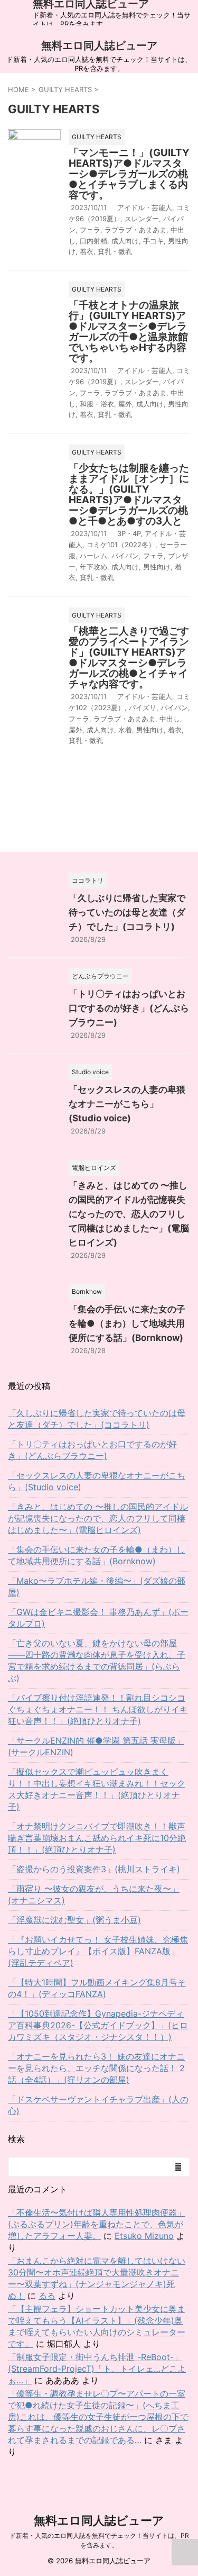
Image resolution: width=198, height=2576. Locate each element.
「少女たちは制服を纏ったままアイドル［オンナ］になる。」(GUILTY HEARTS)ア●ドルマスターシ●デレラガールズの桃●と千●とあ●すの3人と (129, 495)
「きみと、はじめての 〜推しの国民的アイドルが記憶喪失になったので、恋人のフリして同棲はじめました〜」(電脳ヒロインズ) (129, 1214)
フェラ (90, 230)
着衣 (87, 251)
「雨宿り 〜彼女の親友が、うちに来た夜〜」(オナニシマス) (94, 1894)
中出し (170, 719)
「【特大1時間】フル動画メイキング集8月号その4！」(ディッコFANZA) (97, 1988)
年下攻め (93, 567)
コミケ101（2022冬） (121, 545)
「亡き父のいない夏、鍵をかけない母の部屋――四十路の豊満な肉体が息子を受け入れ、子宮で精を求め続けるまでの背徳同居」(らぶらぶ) (97, 1661)
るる (47, 2296)
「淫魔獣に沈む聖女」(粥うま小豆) (74, 1920)
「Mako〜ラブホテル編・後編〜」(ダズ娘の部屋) (97, 1586)
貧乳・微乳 (115, 251)
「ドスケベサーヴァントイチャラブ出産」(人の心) (98, 2105)
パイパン (125, 556)
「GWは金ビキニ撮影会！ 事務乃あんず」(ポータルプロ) (98, 1618)
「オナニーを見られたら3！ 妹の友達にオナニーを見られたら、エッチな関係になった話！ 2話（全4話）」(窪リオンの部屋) (96, 2068)
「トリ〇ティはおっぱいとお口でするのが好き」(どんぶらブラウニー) (129, 1008)
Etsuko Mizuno (144, 2236)
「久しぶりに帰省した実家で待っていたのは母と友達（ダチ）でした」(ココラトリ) (127, 912)
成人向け (125, 241)
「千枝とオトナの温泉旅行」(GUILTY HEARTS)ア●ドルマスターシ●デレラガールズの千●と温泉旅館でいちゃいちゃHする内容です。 (128, 332)
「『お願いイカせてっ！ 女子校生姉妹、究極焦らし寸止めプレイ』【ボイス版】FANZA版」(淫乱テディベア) (98, 1951)
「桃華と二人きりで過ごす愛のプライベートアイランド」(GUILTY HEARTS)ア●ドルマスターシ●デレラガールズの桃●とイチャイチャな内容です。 (129, 657)
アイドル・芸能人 (145, 207)
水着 (125, 730)
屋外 (125, 404)
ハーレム (93, 556)
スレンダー (142, 219)
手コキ (153, 241)
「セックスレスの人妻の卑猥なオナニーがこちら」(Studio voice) (127, 1104)
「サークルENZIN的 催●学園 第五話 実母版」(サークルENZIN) (96, 1746)
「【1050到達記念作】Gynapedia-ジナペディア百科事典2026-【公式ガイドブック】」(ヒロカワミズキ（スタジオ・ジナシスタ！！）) (98, 2025)
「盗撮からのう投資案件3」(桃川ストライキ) (94, 1869)
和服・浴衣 (97, 404)
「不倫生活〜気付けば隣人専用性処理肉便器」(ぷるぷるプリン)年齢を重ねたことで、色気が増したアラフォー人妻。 (97, 2224)
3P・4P (129, 533)
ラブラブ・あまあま (135, 230)
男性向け (157, 567)
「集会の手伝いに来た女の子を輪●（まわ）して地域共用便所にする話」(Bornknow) (127, 1323)
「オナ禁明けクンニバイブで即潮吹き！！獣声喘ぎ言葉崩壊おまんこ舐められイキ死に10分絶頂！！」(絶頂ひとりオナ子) (97, 1838)
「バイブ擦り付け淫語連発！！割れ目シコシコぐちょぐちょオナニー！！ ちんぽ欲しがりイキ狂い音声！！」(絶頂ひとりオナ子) (98, 1709)
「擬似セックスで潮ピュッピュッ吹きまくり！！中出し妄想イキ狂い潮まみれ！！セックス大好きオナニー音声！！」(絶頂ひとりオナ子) (97, 1789)
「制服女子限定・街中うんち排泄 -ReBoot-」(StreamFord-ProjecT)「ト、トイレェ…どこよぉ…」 (97, 2369)
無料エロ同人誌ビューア (99, 46)
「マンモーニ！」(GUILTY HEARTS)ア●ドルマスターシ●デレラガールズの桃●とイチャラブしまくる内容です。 (129, 174)
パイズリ (143, 708)
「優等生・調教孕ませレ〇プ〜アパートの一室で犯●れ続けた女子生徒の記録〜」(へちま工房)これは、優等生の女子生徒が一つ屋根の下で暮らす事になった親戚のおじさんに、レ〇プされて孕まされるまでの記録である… (98, 2417)
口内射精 (93, 241)
